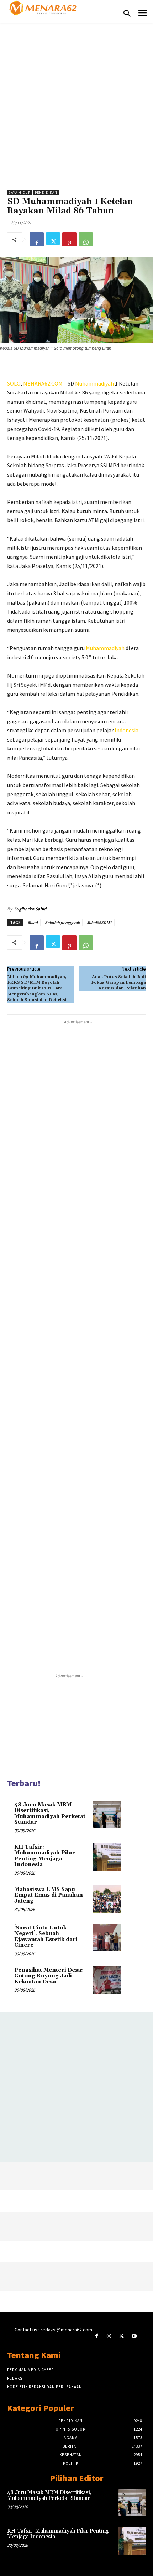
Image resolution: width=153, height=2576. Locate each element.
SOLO (14, 383)
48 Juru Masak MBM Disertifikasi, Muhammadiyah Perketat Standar (50, 1814)
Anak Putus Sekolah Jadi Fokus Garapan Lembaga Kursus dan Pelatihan (118, 983)
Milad (33, 922)
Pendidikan (46, 193)
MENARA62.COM (43, 383)
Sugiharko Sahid (30, 909)
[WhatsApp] (86, 239)
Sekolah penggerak (62, 922)
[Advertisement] (76, 103)
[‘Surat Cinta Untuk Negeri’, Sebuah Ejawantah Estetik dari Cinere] (107, 1938)
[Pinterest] (69, 239)
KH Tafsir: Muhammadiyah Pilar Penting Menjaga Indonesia (45, 1856)
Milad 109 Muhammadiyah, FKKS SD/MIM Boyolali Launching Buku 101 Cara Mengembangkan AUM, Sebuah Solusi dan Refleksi (37, 989)
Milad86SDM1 (99, 922)
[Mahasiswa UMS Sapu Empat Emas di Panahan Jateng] (107, 1899)
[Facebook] (37, 239)
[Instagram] (109, 2336)
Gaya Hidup (19, 193)
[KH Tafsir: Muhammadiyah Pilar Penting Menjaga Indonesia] (107, 1857)
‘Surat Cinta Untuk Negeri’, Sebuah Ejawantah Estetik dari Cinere (46, 1937)
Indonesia (126, 730)
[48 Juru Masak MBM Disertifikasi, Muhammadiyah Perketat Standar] (107, 1815)
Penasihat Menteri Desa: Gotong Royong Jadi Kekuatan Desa (49, 1976)
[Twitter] (53, 239)
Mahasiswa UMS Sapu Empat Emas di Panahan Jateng (49, 1895)
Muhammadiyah (94, 383)
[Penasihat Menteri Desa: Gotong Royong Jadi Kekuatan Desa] (107, 1980)
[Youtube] (134, 2336)
